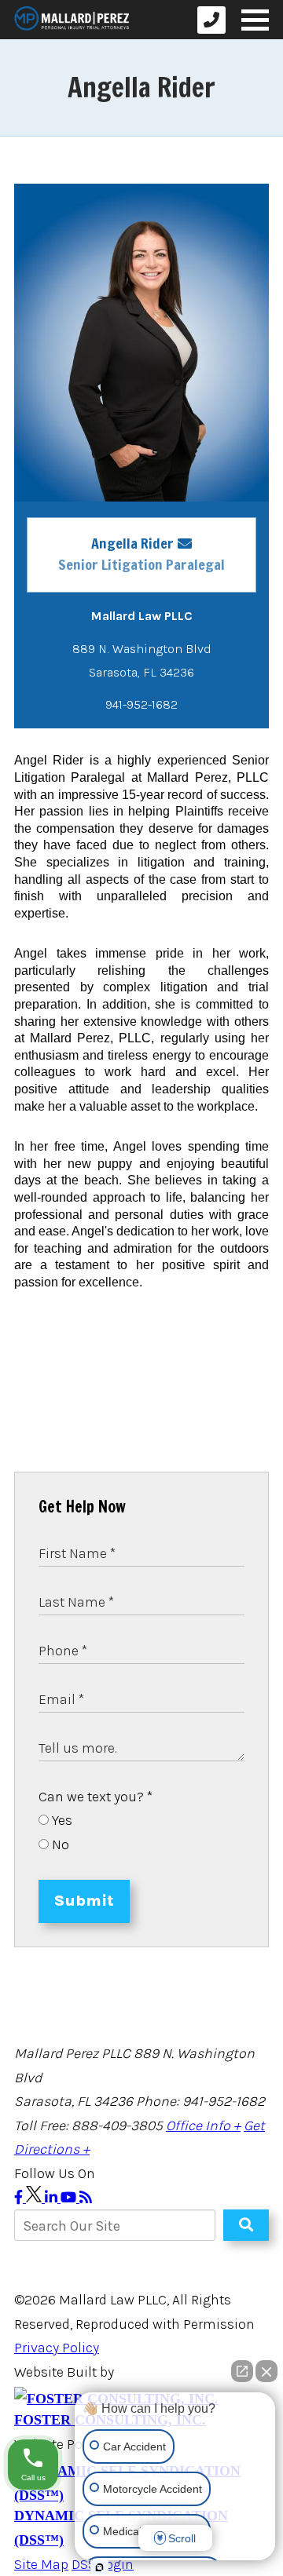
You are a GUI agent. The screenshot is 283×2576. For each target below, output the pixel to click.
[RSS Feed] (86, 2198)
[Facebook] (20, 2198)
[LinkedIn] (53, 2198)
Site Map (41, 2564)
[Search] (246, 2225)
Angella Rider (132, 543)
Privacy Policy (57, 2348)
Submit (84, 1901)
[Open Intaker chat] (99, 2567)
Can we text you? (96, 1797)
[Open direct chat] (242, 2371)
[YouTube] (70, 2198)
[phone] (211, 20)
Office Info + (203, 2125)
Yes (61, 1820)
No (59, 1844)
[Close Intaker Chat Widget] (266, 2371)
